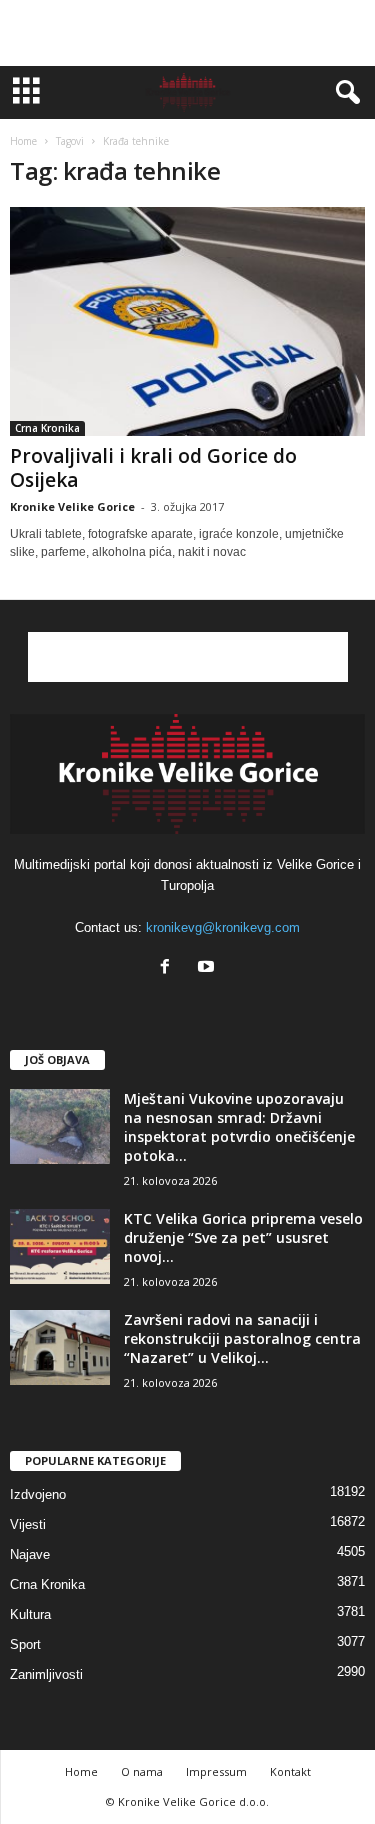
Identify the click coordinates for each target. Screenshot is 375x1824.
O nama (142, 1771)
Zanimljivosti (46, 1674)
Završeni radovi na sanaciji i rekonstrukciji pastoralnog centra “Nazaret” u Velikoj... (242, 1338)
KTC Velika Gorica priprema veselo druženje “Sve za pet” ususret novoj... (243, 1237)
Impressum (216, 1771)
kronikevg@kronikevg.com (223, 927)
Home (23, 141)
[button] (344, 93)
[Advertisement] (188, 33)
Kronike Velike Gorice (72, 506)
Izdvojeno (38, 1494)
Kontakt (290, 1771)
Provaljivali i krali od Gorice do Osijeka (153, 468)
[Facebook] (169, 968)
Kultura (30, 1614)
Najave (30, 1554)
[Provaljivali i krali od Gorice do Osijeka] (187, 321)
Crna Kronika (47, 428)
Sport (25, 1644)
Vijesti (28, 1524)
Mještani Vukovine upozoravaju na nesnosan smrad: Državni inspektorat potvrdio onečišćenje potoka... (239, 1127)
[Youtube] (208, 968)
